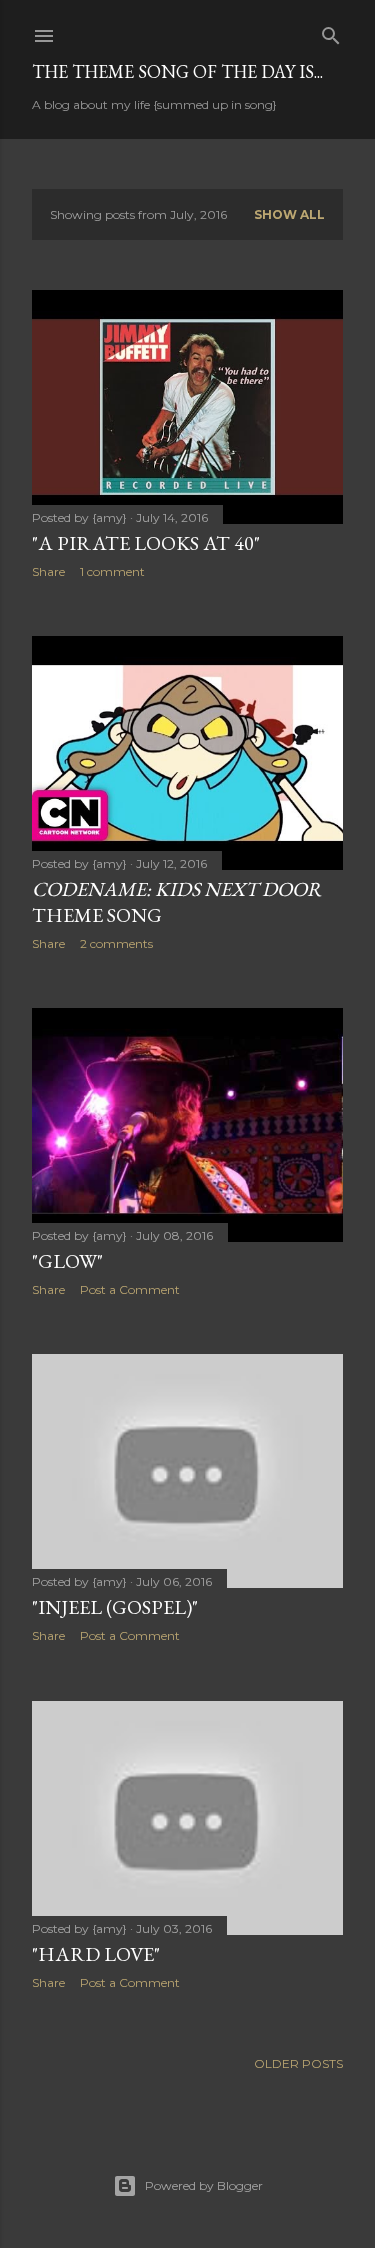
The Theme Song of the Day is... (177, 71)
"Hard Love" (96, 1954)
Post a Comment (130, 1289)
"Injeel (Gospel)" (115, 1607)
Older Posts (298, 2063)
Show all (289, 214)
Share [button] (48, 571)
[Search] (331, 31)
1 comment (112, 571)
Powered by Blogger (204, 2185)
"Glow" (67, 1261)
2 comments (116, 943)
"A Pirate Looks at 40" (146, 543)
